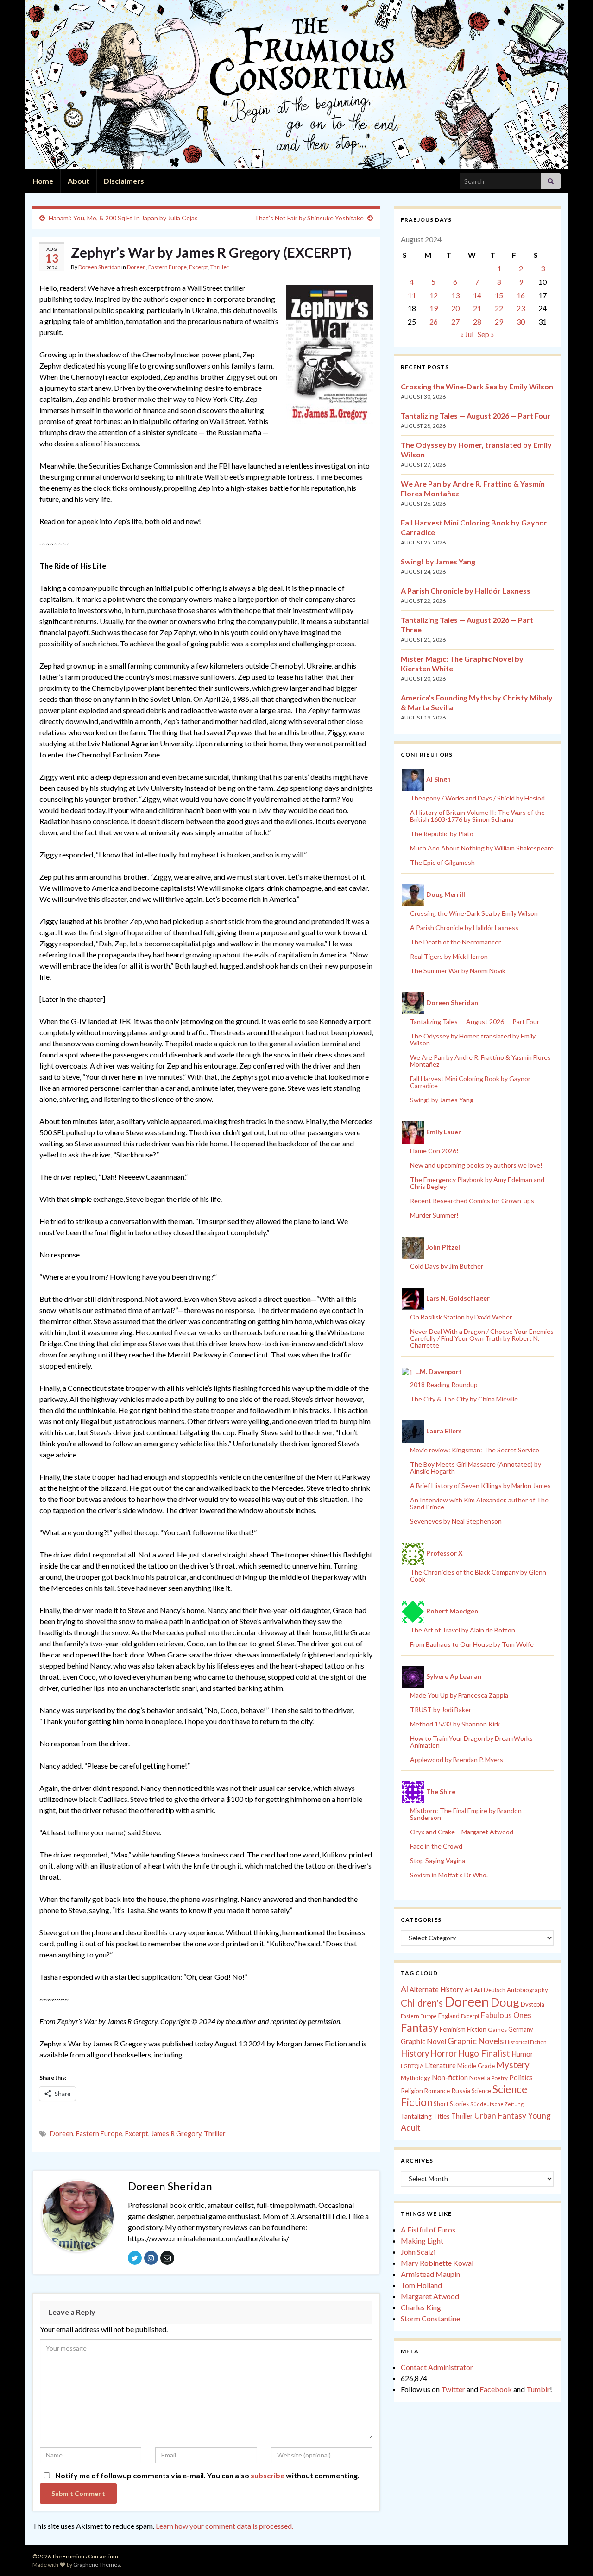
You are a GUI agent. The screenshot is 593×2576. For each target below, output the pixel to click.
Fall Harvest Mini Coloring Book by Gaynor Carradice (470, 1082)
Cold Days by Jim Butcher (447, 1266)
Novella (480, 2078)
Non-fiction (450, 2077)
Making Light (422, 2241)
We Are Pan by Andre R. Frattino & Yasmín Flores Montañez (480, 1061)
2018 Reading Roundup (444, 1385)
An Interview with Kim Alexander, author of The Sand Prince (479, 1503)
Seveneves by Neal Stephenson (456, 1521)
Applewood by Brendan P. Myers (457, 1760)
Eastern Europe (167, 267)
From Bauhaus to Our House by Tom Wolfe (472, 1644)
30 (521, 322)
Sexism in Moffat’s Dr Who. (449, 1875)
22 (499, 308)
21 (477, 308)
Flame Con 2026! (434, 1151)
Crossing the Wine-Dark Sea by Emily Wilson (477, 386)
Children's (422, 2003)
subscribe (268, 2475)
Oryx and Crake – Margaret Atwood (462, 1832)
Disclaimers (124, 181)
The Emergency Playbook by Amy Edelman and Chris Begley (477, 1183)
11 (412, 295)
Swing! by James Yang (438, 561)
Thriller (220, 267)
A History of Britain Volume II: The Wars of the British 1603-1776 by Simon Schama (477, 816)
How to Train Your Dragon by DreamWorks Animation (471, 1742)
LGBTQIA (412, 2066)
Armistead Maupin (430, 2274)
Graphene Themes (97, 2565)
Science (481, 2091)
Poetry (500, 2078)
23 (521, 308)
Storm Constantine (430, 2318)
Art (469, 1990)
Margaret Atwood (430, 2296)
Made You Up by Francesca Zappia (459, 1695)
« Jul (467, 334)
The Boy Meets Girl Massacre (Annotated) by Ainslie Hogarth (476, 1468)
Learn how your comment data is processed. (224, 2526)
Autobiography (527, 1990)
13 (455, 295)
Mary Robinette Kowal (437, 2263)
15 (499, 295)
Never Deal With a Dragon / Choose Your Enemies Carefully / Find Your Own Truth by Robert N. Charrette (482, 1338)
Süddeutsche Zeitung (497, 2104)
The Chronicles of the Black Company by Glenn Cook (478, 1576)
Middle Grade (476, 2066)
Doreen (136, 267)
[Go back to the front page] (296, 85)
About (79, 181)
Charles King (421, 2307)
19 (434, 308)
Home (43, 181)
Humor (522, 2054)
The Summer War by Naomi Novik (458, 971)
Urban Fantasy (500, 2116)
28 (477, 322)
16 (521, 295)
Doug (505, 2002)
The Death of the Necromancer (455, 942)
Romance (437, 2091)
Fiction (477, 2029)
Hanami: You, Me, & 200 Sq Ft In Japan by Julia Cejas (123, 218)
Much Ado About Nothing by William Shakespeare (482, 848)
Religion (412, 2091)
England (449, 2016)
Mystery (513, 2065)
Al (404, 1989)
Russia (461, 2091)
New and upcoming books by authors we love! (476, 1165)
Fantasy (420, 2027)
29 (499, 322)
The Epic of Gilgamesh (442, 862)
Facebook (496, 2389)
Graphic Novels (476, 2041)
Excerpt (199, 267)
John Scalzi (418, 2252)
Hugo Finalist (484, 2053)
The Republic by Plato (442, 834)
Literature (440, 2066)
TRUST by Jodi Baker (441, 1710)
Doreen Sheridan (99, 267)
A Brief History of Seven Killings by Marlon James (480, 1485)
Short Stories (451, 2104)
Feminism (453, 2029)
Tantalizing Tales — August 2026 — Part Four (476, 416)
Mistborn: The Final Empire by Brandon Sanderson (466, 1814)
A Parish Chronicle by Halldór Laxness (466, 591)
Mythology (416, 2078)
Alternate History (436, 1989)
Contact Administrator (437, 2367)
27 (455, 322)
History (415, 2053)
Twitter (453, 2389)
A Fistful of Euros (428, 2229)
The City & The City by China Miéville (464, 1399)
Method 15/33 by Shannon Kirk (455, 1724)
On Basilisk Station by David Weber (461, 1317)
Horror (444, 2053)
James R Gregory (176, 2134)
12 (434, 295)
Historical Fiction (526, 2042)
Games (497, 2029)
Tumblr (538, 2389)
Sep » (486, 334)
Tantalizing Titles (425, 2116)
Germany (520, 2029)
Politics (521, 2077)
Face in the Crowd (436, 1846)
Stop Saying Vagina (438, 1860)
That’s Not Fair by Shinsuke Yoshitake (309, 218)
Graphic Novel (423, 2041)
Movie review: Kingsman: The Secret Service (475, 1450)
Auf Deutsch (490, 1990)
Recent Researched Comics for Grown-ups (472, 1201)
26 (434, 322)
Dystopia (533, 2004)
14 (477, 295)
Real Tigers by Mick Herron (449, 956)
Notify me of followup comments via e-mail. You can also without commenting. (207, 2475)
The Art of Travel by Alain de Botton (463, 1630)
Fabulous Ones (506, 2015)
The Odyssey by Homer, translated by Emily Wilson (473, 1039)
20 (455, 308)
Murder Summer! (434, 1215)
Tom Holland (421, 2285)
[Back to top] (572, 2555)
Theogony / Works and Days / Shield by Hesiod (477, 798)
